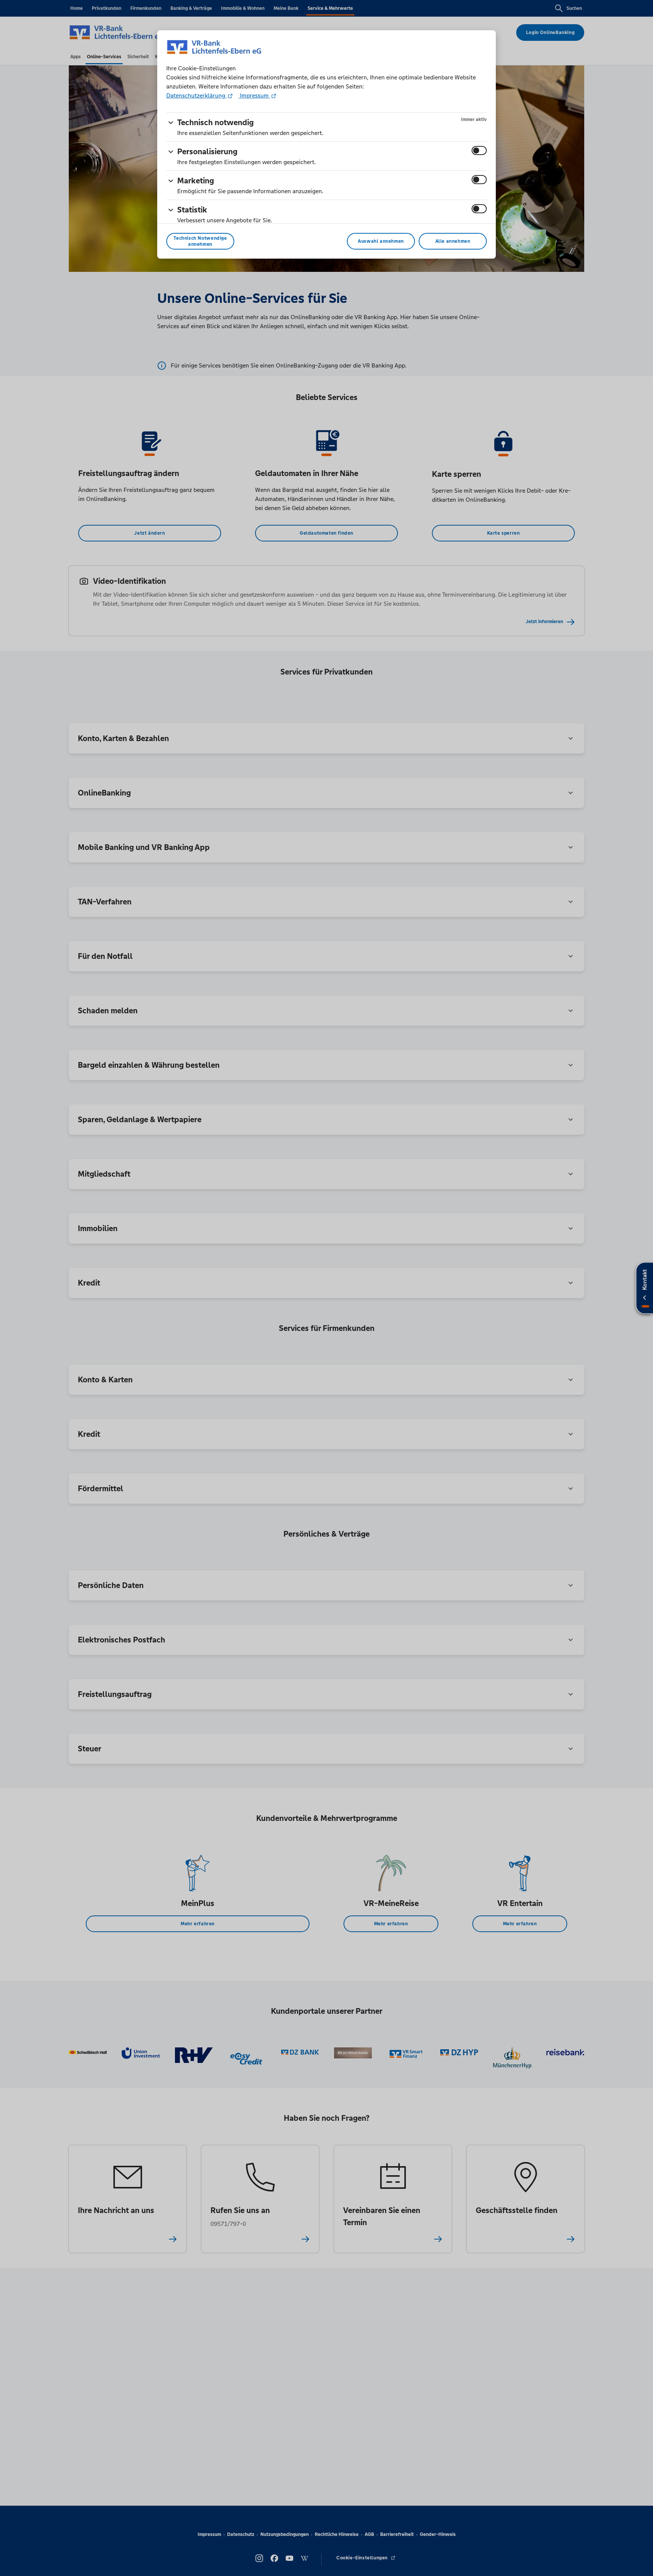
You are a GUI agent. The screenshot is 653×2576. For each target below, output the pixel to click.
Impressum (254, 95)
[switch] (479, 150)
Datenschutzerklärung (197, 95)
